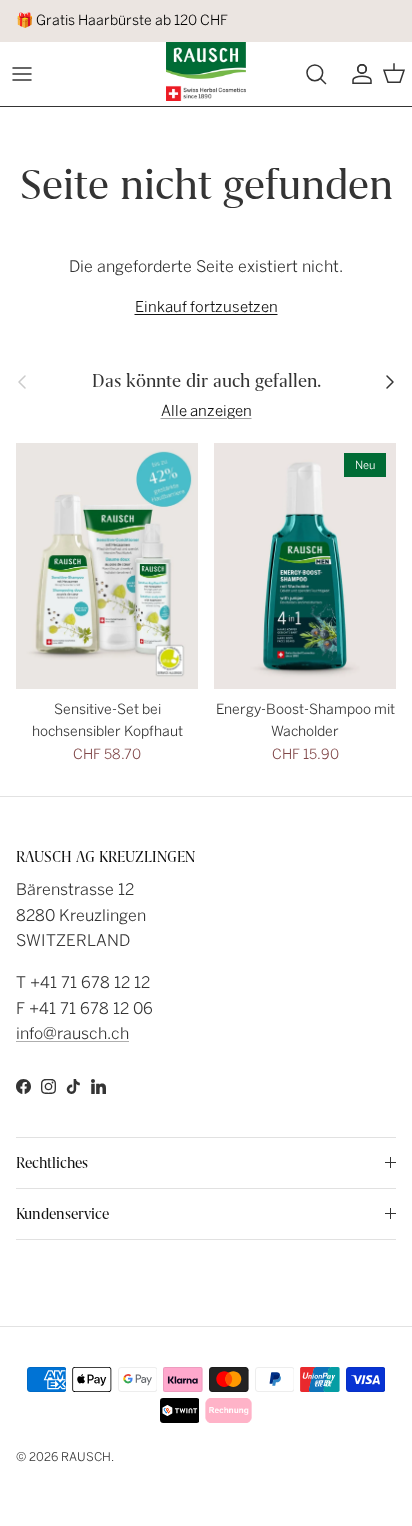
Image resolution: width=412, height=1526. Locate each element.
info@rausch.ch (72, 1033)
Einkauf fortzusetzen (206, 307)
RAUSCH (86, 1457)
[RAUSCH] (206, 71)
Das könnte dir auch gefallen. (206, 381)
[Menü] (22, 74)
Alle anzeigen (206, 411)
